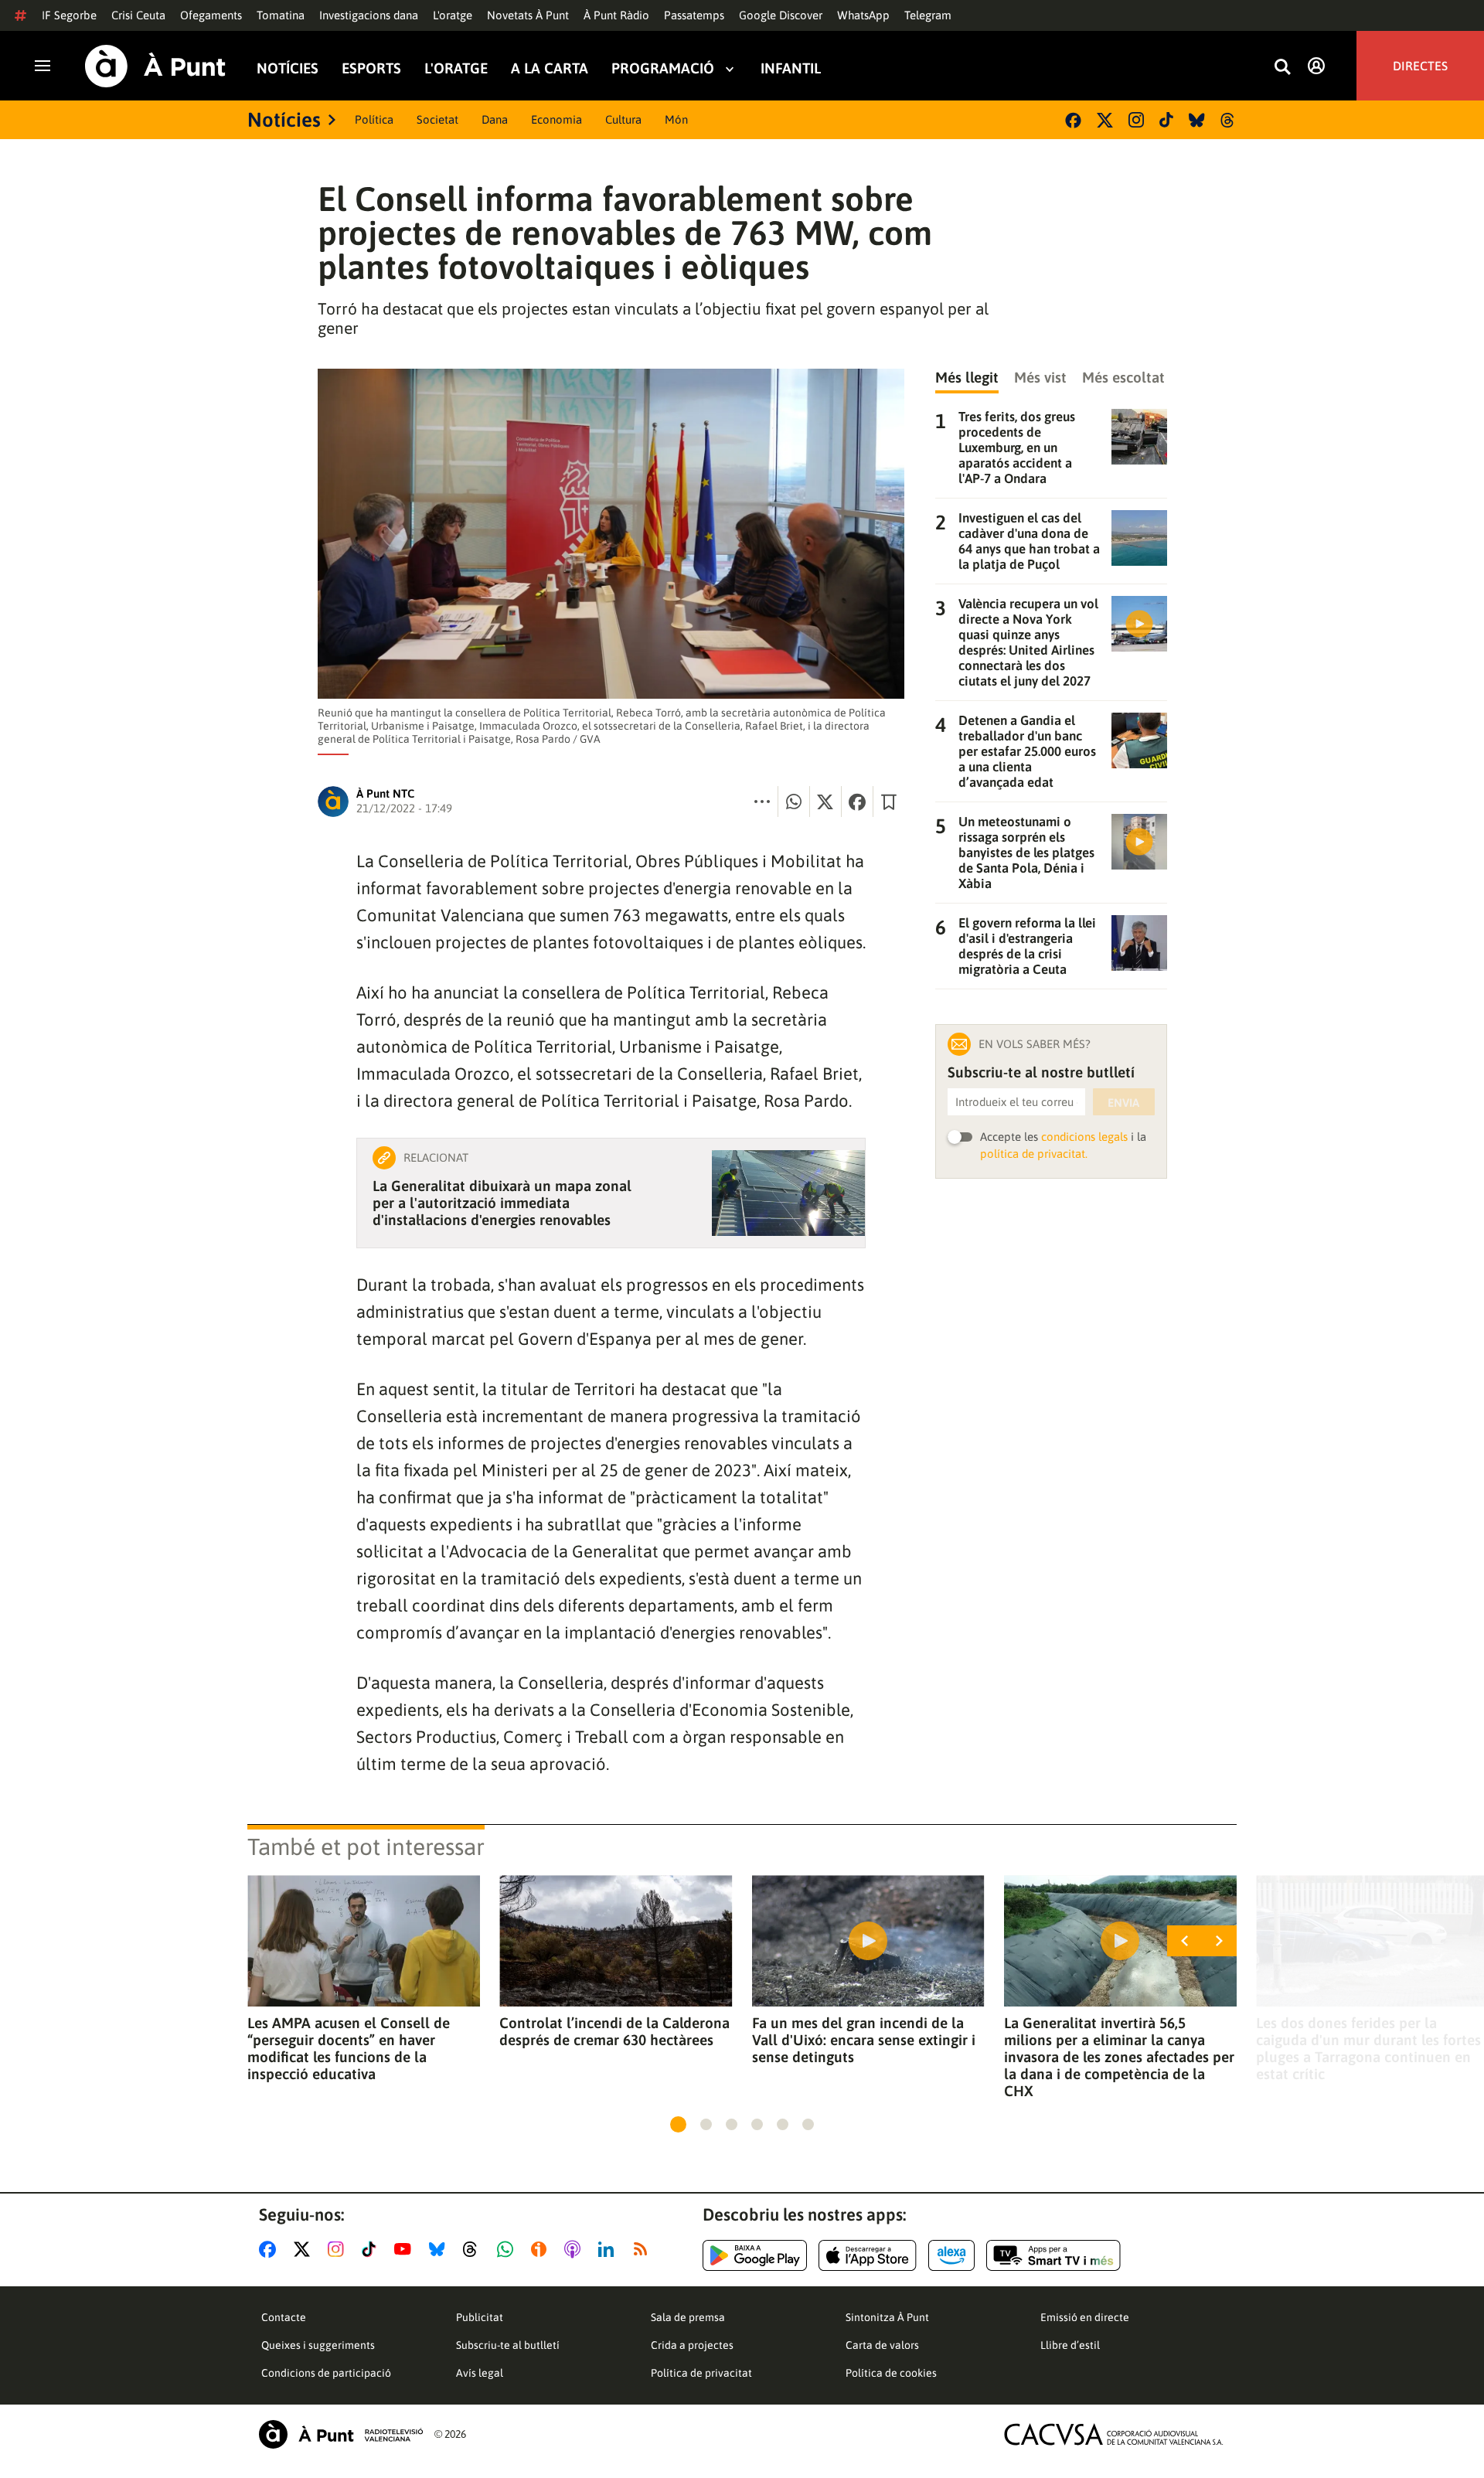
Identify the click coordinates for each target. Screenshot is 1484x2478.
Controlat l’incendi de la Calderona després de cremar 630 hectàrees (614, 2031)
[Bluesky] (1197, 120)
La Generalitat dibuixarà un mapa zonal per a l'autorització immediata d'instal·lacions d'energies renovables (502, 1203)
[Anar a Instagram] (339, 2249)
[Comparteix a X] (825, 802)
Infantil (791, 68)
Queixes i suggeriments (318, 2345)
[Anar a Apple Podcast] (575, 2249)
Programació (663, 68)
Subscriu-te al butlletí (508, 2345)
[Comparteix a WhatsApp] (794, 802)
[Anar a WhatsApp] (508, 2249)
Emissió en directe (1085, 2317)
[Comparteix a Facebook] (857, 802)
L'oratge (453, 15)
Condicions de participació (326, 2373)
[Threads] (1229, 120)
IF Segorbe (69, 15)
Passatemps (694, 15)
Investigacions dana (369, 15)
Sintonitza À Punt (887, 2317)
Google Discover (781, 15)
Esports (371, 68)
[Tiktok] (1166, 120)
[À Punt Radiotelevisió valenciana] (341, 2434)
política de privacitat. (1034, 1154)
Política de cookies (891, 2373)
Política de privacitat (701, 2373)
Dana (495, 119)
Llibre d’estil (1070, 2345)
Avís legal (480, 2373)
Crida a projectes (692, 2345)
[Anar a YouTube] (406, 2249)
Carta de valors (882, 2345)
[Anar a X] (305, 2249)
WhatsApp (863, 15)
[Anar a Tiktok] (372, 2249)
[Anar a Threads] (474, 2249)
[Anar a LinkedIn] (609, 2249)
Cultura (623, 119)
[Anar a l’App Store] (868, 2255)
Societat (437, 119)
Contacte (284, 2317)
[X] (1105, 120)
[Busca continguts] (1282, 68)
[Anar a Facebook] (271, 2249)
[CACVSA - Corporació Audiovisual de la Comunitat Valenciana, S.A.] (1114, 2434)
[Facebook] (1073, 120)
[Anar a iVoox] (542, 2249)
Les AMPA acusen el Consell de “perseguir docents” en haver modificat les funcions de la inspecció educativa (349, 2048)
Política (374, 119)
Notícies (288, 68)
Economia (556, 119)
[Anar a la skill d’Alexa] (951, 2255)
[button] (678, 2124)
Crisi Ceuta (138, 15)
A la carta (550, 68)
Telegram (928, 15)
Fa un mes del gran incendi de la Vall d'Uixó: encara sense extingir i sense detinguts (864, 2040)
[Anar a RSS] (644, 2249)
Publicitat (480, 2317)
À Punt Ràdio (616, 15)
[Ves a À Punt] (155, 66)
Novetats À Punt (528, 15)
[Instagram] (1136, 120)
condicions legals (1084, 1137)
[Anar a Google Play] (755, 2255)
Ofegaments (211, 15)
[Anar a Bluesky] (440, 2249)
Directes (1420, 66)
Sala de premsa (688, 2317)
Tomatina (281, 15)
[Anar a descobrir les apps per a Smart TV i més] (1053, 2255)
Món (676, 119)
